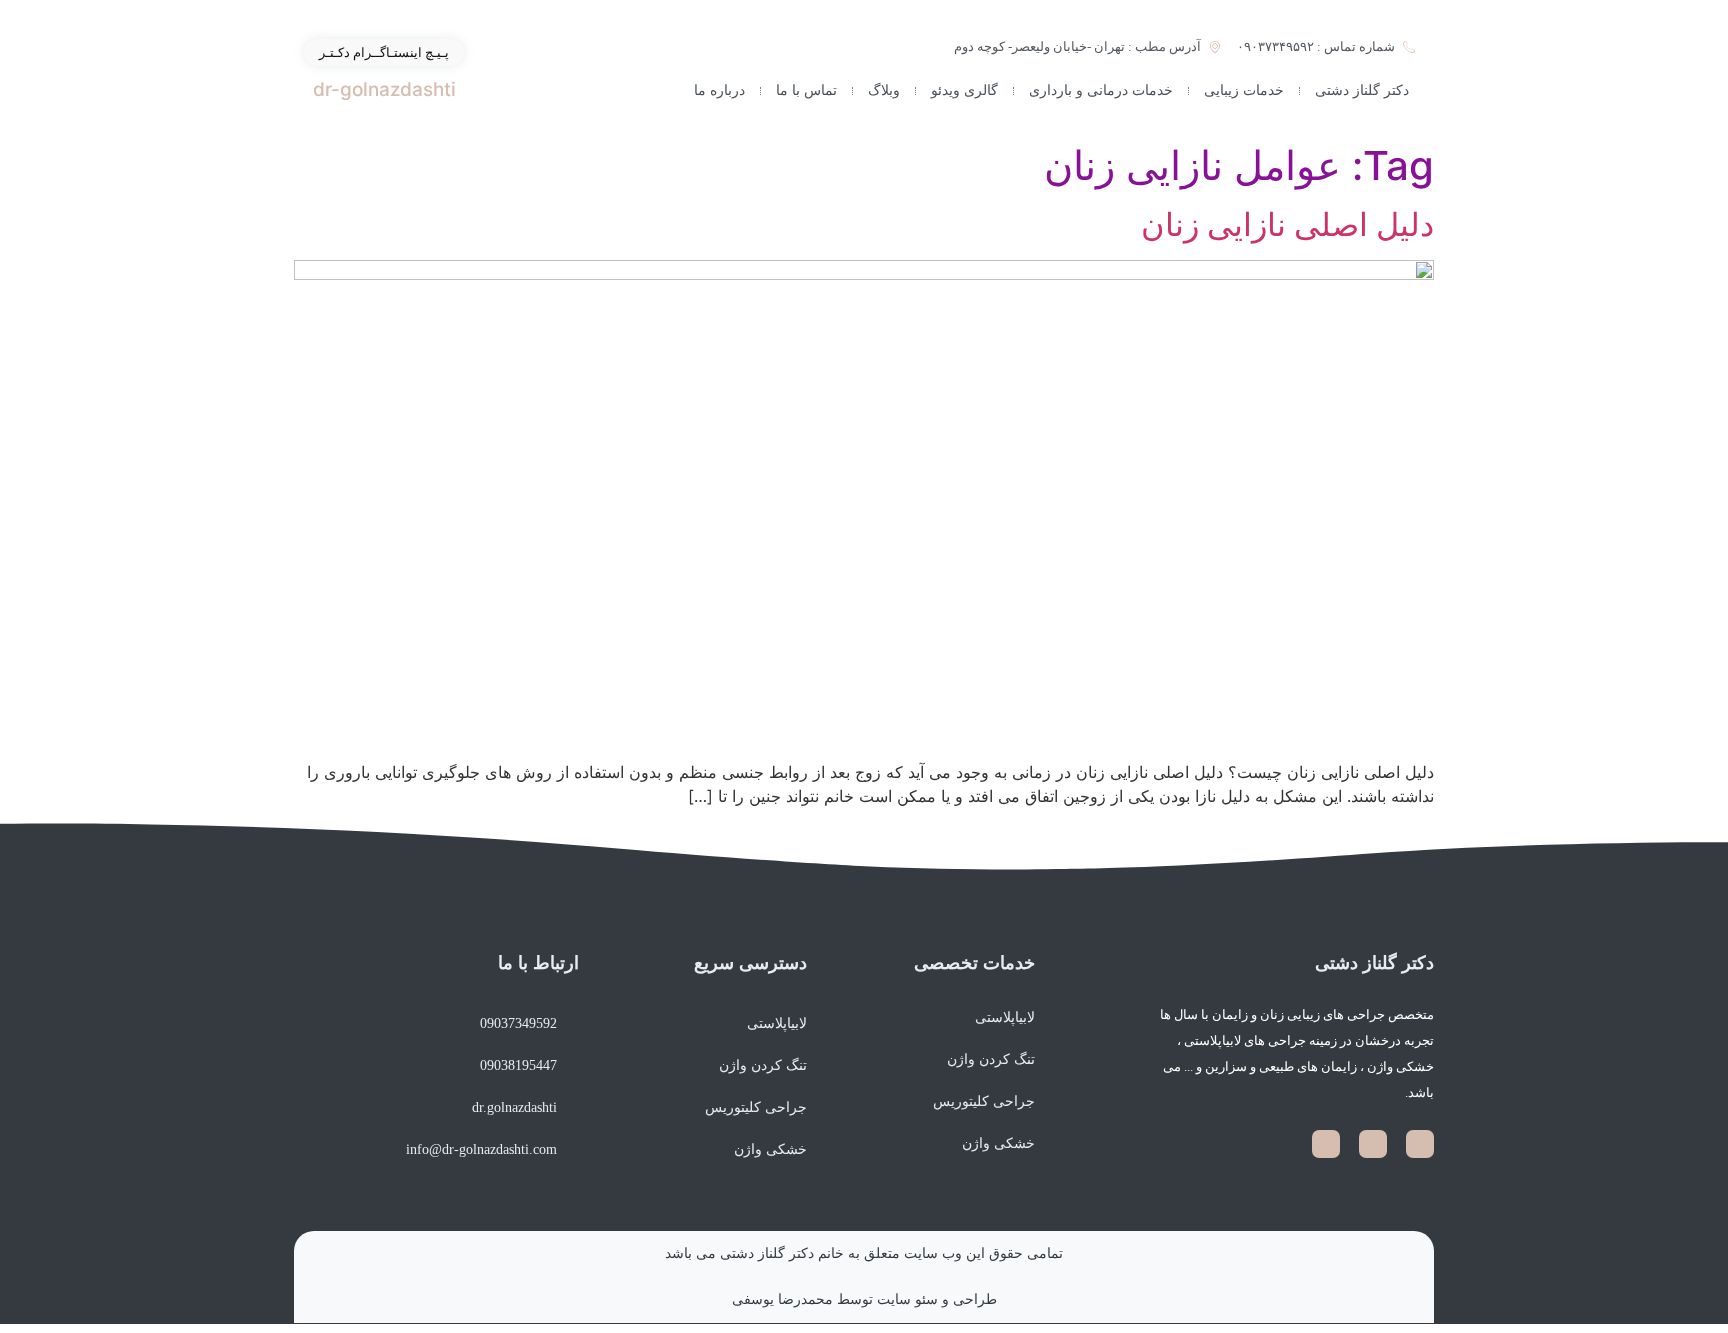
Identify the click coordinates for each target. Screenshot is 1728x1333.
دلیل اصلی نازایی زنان (1287, 224)
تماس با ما (806, 90)
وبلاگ (884, 90)
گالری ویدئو (964, 90)
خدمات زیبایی (1244, 90)
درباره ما (719, 90)
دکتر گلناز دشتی (1362, 90)
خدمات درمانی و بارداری (1101, 90)
